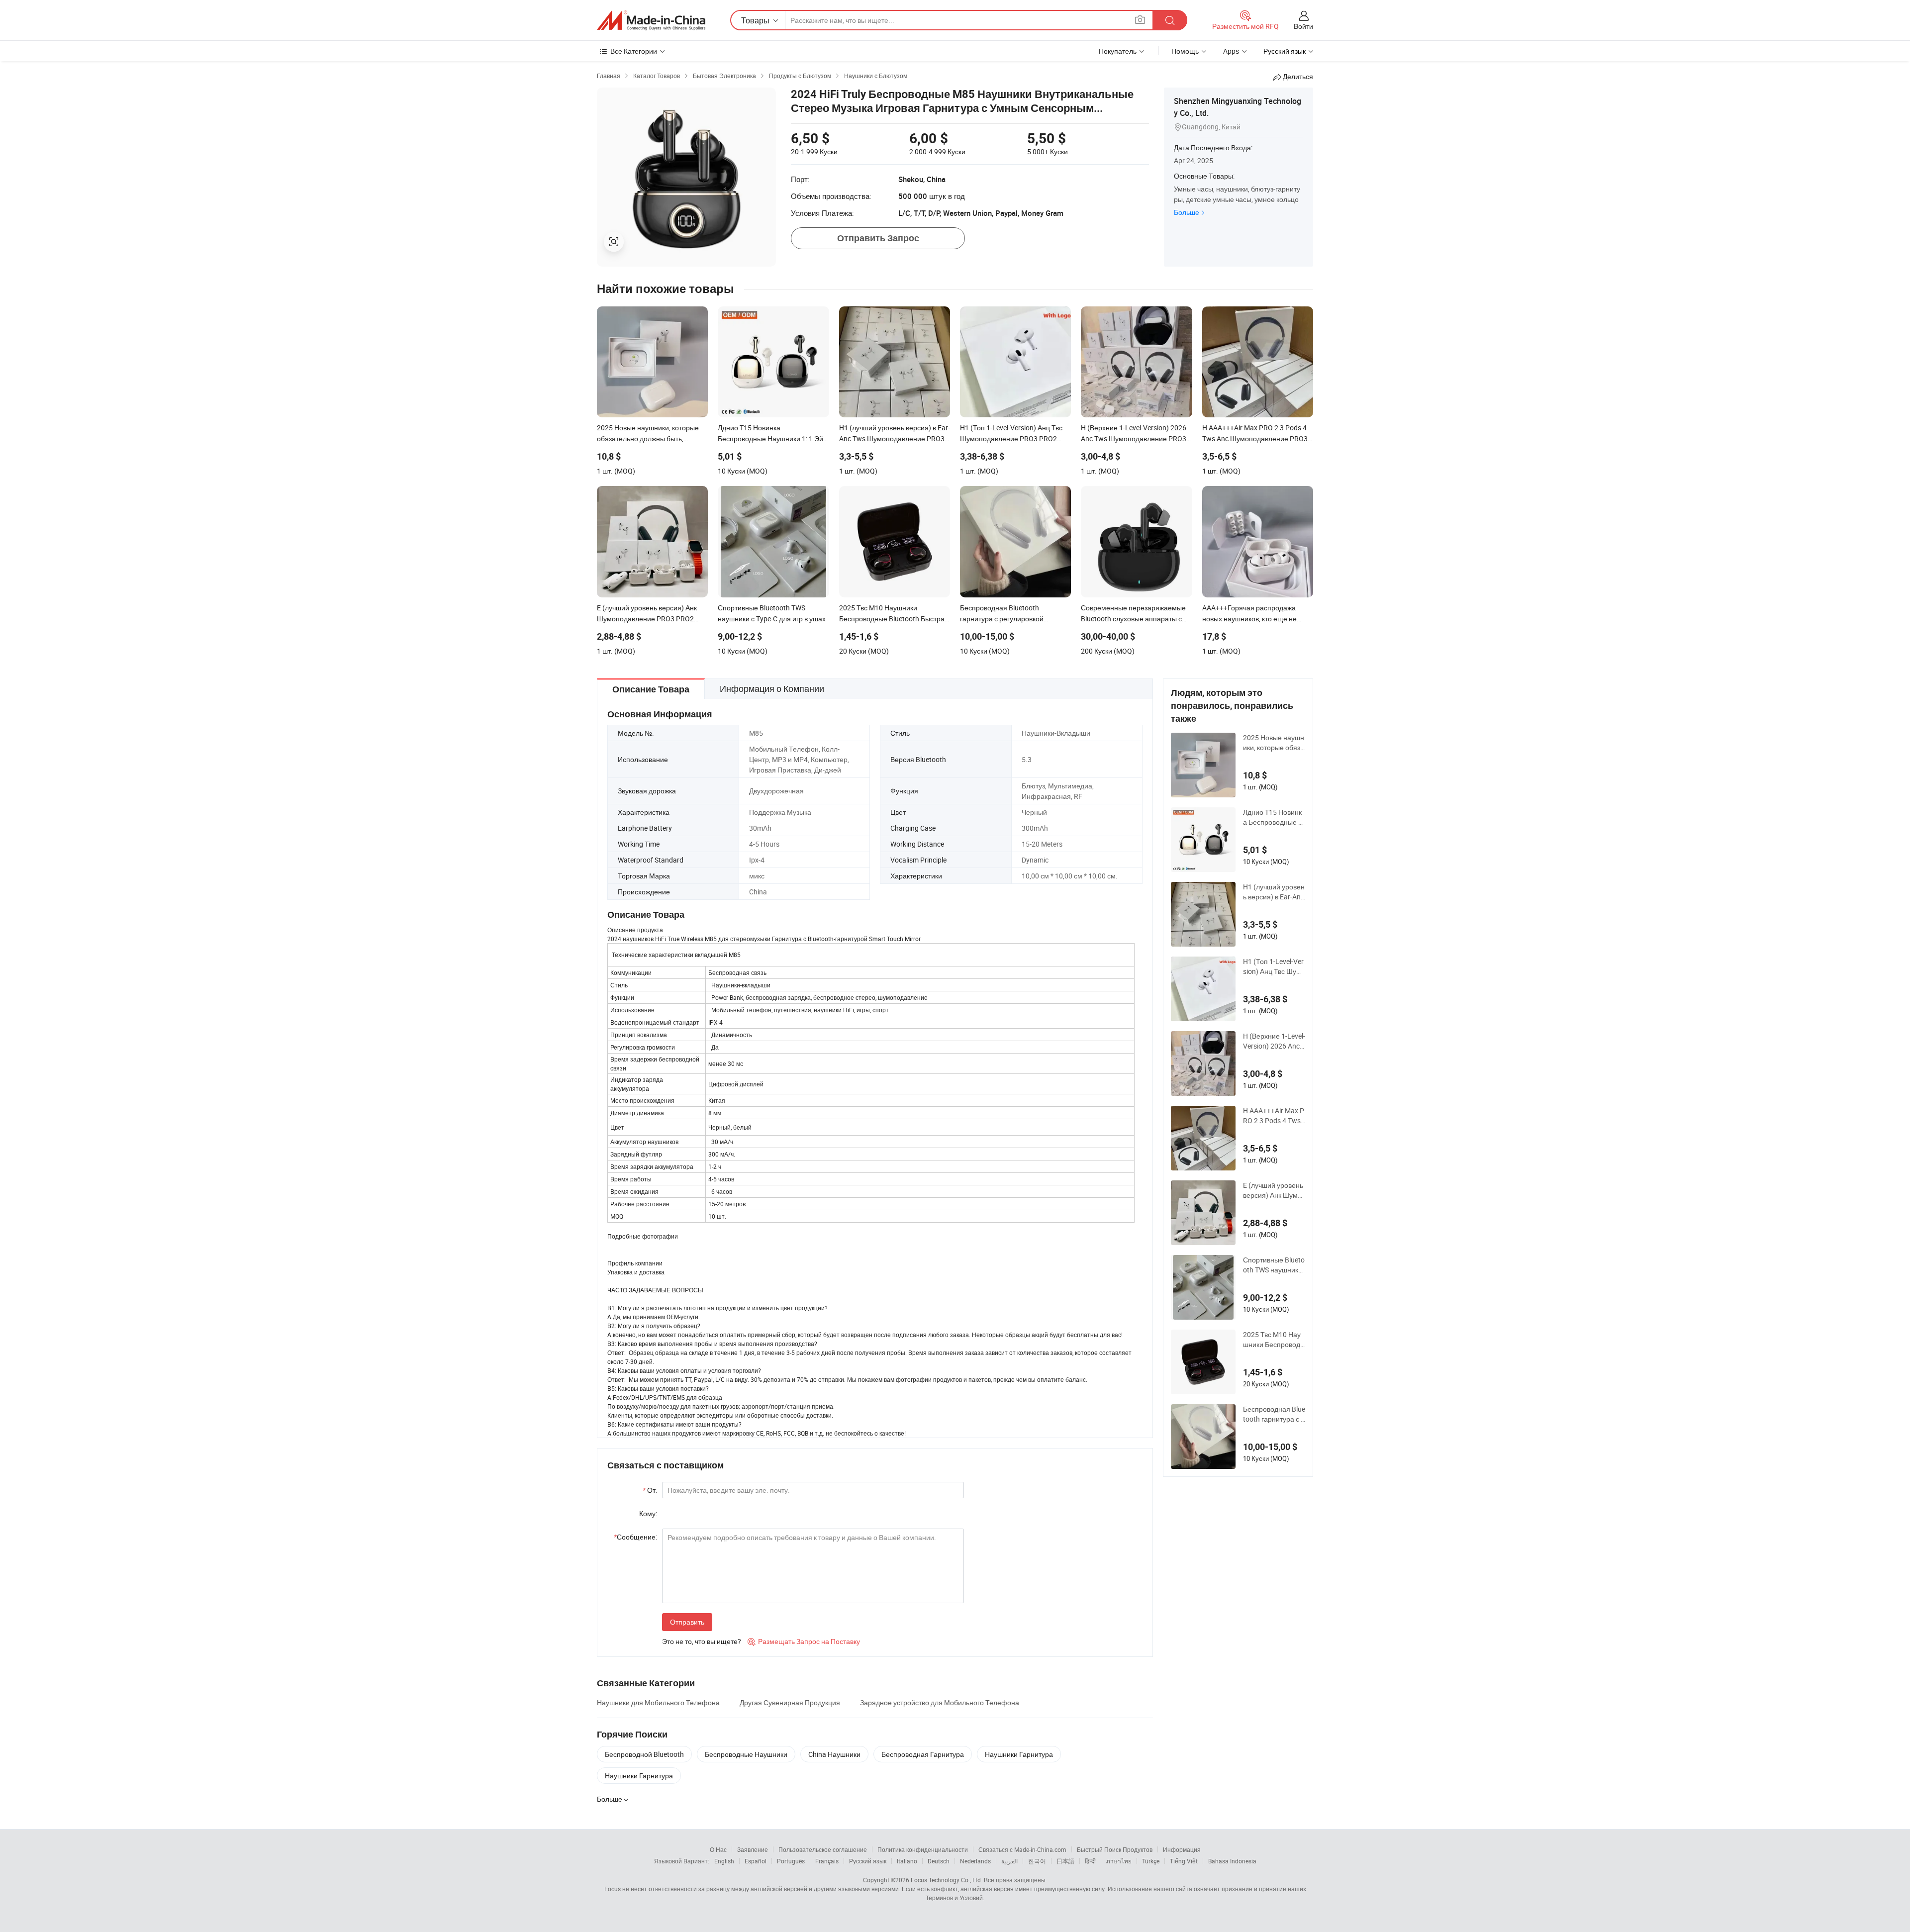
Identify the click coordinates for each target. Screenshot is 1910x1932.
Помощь (1185, 51)
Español (756, 1861)
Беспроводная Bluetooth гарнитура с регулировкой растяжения (1274, 1414)
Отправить (687, 1622)
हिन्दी (1090, 1861)
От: (650, 1490)
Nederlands (975, 1861)
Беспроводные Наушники (746, 1754)
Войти (1303, 26)
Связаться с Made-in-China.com (1022, 1849)
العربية (1009, 1861)
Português (791, 1861)
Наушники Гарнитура (1019, 1754)
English (724, 1861)
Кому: (648, 1513)
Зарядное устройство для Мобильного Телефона (940, 1702)
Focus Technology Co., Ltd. (947, 1880)
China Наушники (834, 1754)
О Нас (718, 1849)
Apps (1231, 51)
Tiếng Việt (1184, 1861)
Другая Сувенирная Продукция (790, 1702)
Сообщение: (635, 1537)
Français (827, 1861)
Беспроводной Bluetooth (644, 1754)
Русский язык (868, 1861)
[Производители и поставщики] (651, 20)
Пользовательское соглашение (823, 1849)
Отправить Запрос (878, 238)
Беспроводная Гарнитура (923, 1754)
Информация (1182, 1849)
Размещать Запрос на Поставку (804, 1641)
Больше (1187, 212)
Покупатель (1118, 51)
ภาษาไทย (1119, 1861)
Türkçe (1151, 1861)
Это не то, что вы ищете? (702, 1641)
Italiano (907, 1861)
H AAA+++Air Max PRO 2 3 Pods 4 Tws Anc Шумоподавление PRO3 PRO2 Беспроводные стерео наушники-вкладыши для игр (1274, 1116)
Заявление (753, 1849)
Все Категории (634, 51)
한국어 (1037, 1861)
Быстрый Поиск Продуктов (1115, 1849)
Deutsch (939, 1861)
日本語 (1065, 1861)
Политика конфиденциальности (923, 1849)
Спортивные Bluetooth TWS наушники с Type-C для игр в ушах (1274, 1265)
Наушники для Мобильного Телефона (658, 1702)
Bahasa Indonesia (1232, 1861)
